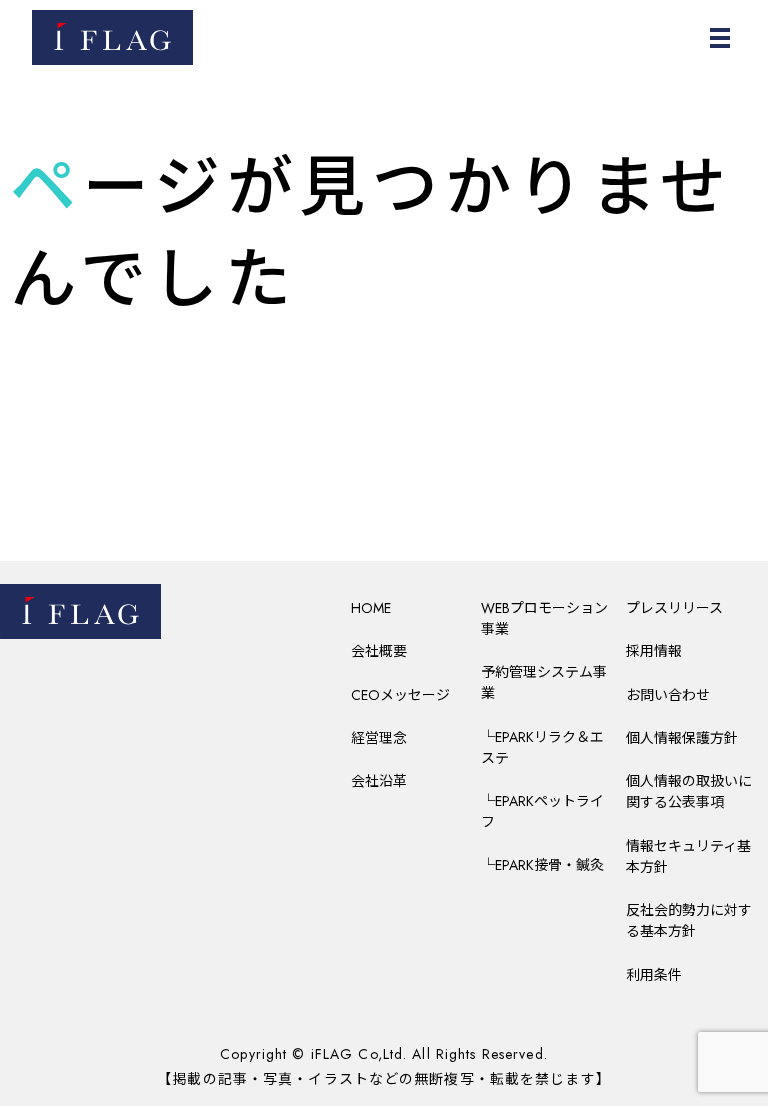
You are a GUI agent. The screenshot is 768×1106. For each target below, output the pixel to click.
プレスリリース (674, 608)
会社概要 (379, 651)
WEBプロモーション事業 (544, 618)
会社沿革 (379, 781)
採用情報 (654, 651)
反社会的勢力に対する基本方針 (689, 920)
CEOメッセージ (400, 695)
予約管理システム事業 (544, 682)
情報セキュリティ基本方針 (688, 856)
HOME (371, 608)
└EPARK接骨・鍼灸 (542, 865)
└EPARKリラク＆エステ (542, 747)
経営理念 (379, 738)
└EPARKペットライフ (542, 811)
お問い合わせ (668, 695)
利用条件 (654, 975)
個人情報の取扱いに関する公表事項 (689, 791)
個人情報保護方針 (682, 738)
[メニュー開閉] (720, 38)
